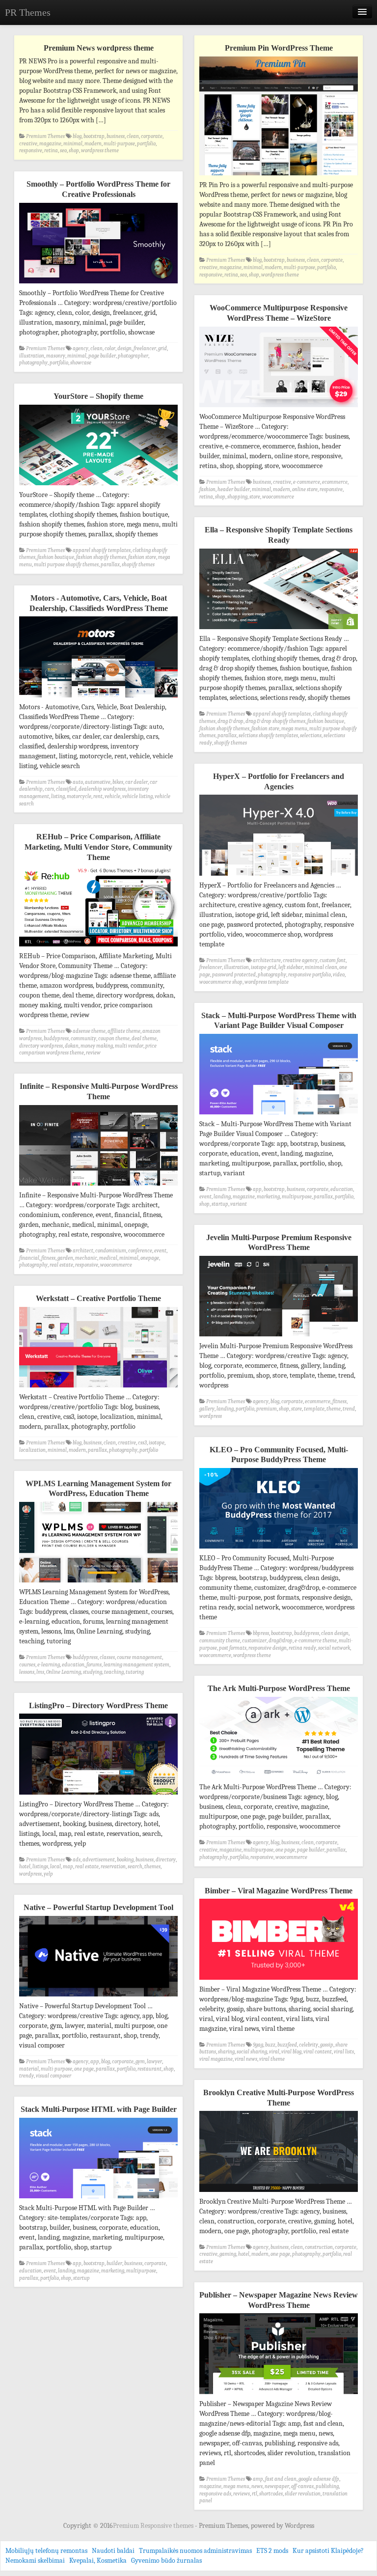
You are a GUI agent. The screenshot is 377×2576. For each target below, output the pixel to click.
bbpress (261, 1633)
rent (98, 796)
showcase (81, 363)
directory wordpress (41, 1046)
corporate (152, 136)
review (93, 1053)
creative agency (300, 960)
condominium (111, 1251)
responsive (31, 151)
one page (285, 1850)
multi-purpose (119, 144)
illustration (32, 356)
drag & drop (230, 721)
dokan (72, 1046)
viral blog (291, 2052)
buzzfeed (287, 2045)
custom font (333, 960)
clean (133, 136)
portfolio (146, 144)
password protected (234, 975)
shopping (237, 497)
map (68, 1867)
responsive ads (215, 2494)
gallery (207, 1409)
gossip (327, 2045)
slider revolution (303, 2494)
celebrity (309, 2045)
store (255, 497)
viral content (318, 2052)
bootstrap (94, 136)
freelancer (145, 348)
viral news (246, 2059)
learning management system (136, 1665)
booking (125, 1860)
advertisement (99, 1860)
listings (40, 1867)
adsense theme (89, 1031)
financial (29, 1258)
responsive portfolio (310, 975)
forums (94, 1665)
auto (78, 782)
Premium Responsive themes (154, 2526)
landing (222, 1197)
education (342, 1189)
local (55, 1867)
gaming (228, 2254)
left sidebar (291, 967)
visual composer (54, 2076)
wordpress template (267, 982)
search (135, 1867)
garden (65, 1258)
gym (140, 2062)
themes (152, 1867)
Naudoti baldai (113, 2551)
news (257, 2486)
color (110, 348)
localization (32, 1450)
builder (114, 2263)
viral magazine (216, 2059)
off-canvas (302, 2486)
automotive (98, 782)
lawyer (154, 2062)
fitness (48, 1258)
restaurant (149, 2069)
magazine (50, 144)
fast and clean (281, 2479)
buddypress (56, 1039)
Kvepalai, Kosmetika (98, 2561)
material (29, 2069)
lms (40, 1672)
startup (220, 1204)
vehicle (112, 796)
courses (27, 1665)
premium (267, 1409)
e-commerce (307, 482)
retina (51, 151)
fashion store (142, 557)
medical (108, 1258)
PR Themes (28, 12)
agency (81, 348)
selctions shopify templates (268, 735)
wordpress (211, 1416)
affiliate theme (124, 1031)
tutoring (135, 1672)
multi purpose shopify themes (66, 565)
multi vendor (129, 1046)
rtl (255, 2494)
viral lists (344, 2052)
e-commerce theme (316, 1641)
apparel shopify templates (102, 550)
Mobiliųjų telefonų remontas (46, 2551)
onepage (150, 1258)
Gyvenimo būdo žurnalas (166, 2561)
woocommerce (278, 497)
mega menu (294, 729)
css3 (142, 1443)
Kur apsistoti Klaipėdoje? (328, 2551)
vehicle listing (137, 796)
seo (63, 151)
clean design (335, 1633)
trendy (27, 2076)
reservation (113, 1867)
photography (33, 363)
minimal (73, 144)
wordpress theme (100, 151)
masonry (56, 356)
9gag (258, 2045)
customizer (254, 1641)
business (116, 136)
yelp (48, 1874)
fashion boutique (56, 557)
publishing (327, 2486)
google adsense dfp (319, 2479)
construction (319, 2247)
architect (83, 1251)
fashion (207, 489)
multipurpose (297, 1197)
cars (49, 789)
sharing (226, 2052)
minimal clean (321, 967)
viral (274, 2052)
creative (28, 144)
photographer (133, 356)
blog (77, 136)
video (339, 975)
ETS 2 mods (272, 2551)
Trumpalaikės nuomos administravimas (195, 2551)
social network (334, 1648)
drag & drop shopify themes (275, 721)
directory (166, 1860)
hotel (25, 1867)
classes (107, 1657)
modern (93, 144)
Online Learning (64, 1672)
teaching (114, 1672)
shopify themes (138, 565)
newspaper (277, 2486)
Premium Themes (45, 136)
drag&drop (281, 1641)
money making (97, 1046)
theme (334, 1409)
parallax (110, 565)
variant (239, 1204)
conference (140, 1251)
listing (58, 796)
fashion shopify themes (101, 557)
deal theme (144, 1039)
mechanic (86, 1258)
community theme (220, 1641)
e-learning (49, 1665)
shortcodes (271, 2494)
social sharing (252, 2052)
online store (305, 489)
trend (349, 1409)
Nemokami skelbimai (35, 2561)
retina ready (302, 1648)
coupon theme (114, 1039)
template (314, 1409)
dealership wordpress (102, 789)
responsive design (268, 1648)
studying (93, 1672)
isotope (157, 1443)
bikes (118, 782)
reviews (242, 2494)
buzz (270, 2045)
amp (258, 2479)
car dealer (136, 782)
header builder (234, 489)
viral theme (272, 2059)
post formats (233, 1648)
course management (139, 1657)
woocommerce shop (221, 982)
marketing (268, 1197)
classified (66, 789)
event (205, 1197)
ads (77, 1860)
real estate (61, 1265)
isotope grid (264, 967)
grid (162, 348)
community (83, 1039)
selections (311, 735)
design (124, 348)
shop (74, 151)
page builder (102, 356)
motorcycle (79, 796)
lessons (27, 1672)
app (257, 1189)
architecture (267, 960)
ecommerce (335, 482)
